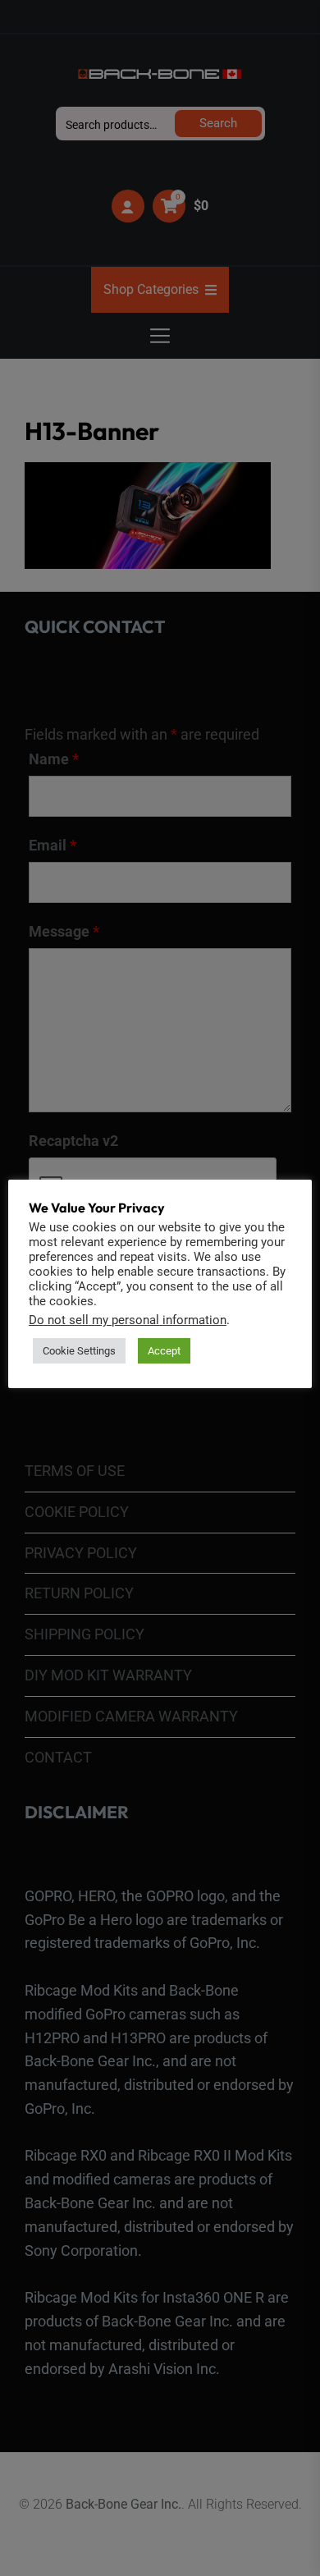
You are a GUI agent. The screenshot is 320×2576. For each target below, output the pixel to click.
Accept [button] (164, 1351)
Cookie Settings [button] (79, 1351)
